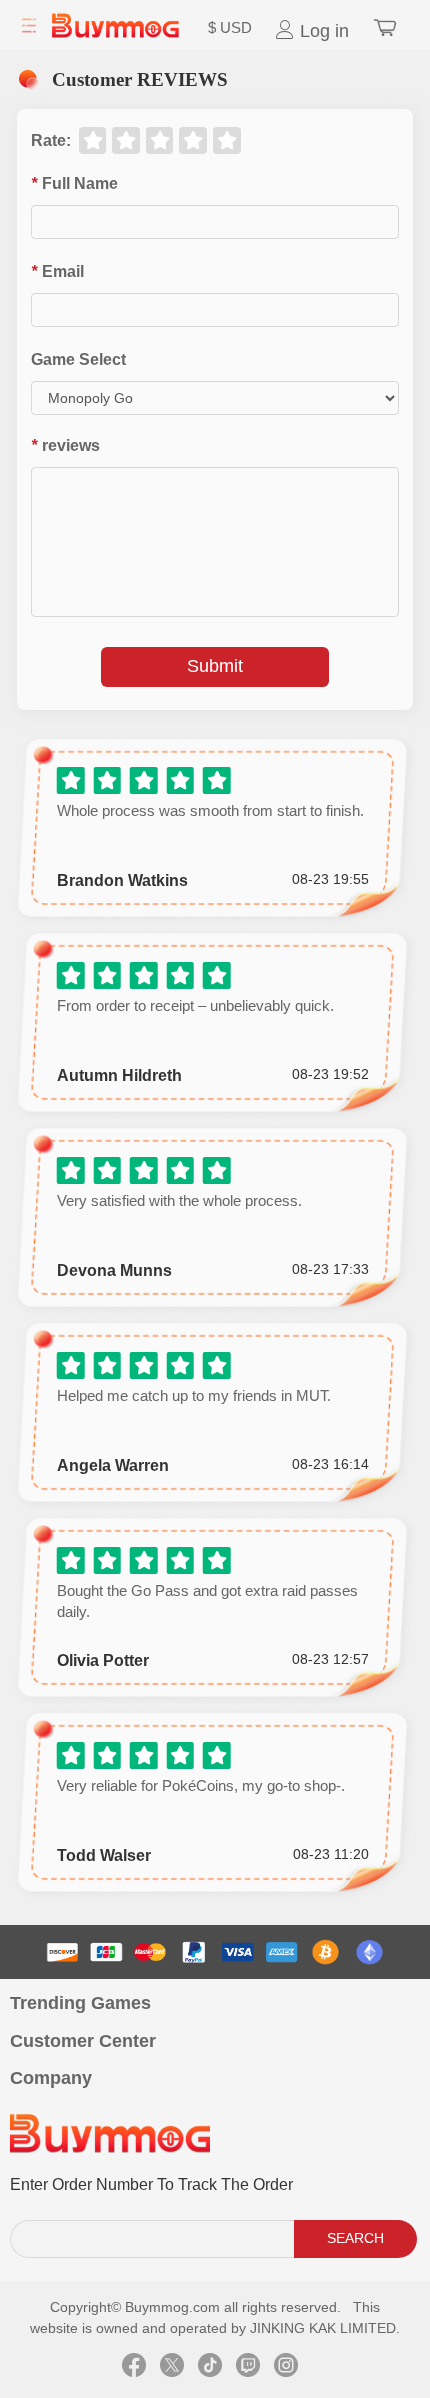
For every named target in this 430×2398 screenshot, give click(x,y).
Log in (322, 31)
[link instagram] (286, 2368)
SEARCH (355, 2238)
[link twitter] (172, 2368)
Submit (215, 666)
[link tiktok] (210, 2368)
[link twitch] (248, 2368)
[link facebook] (134, 2368)
